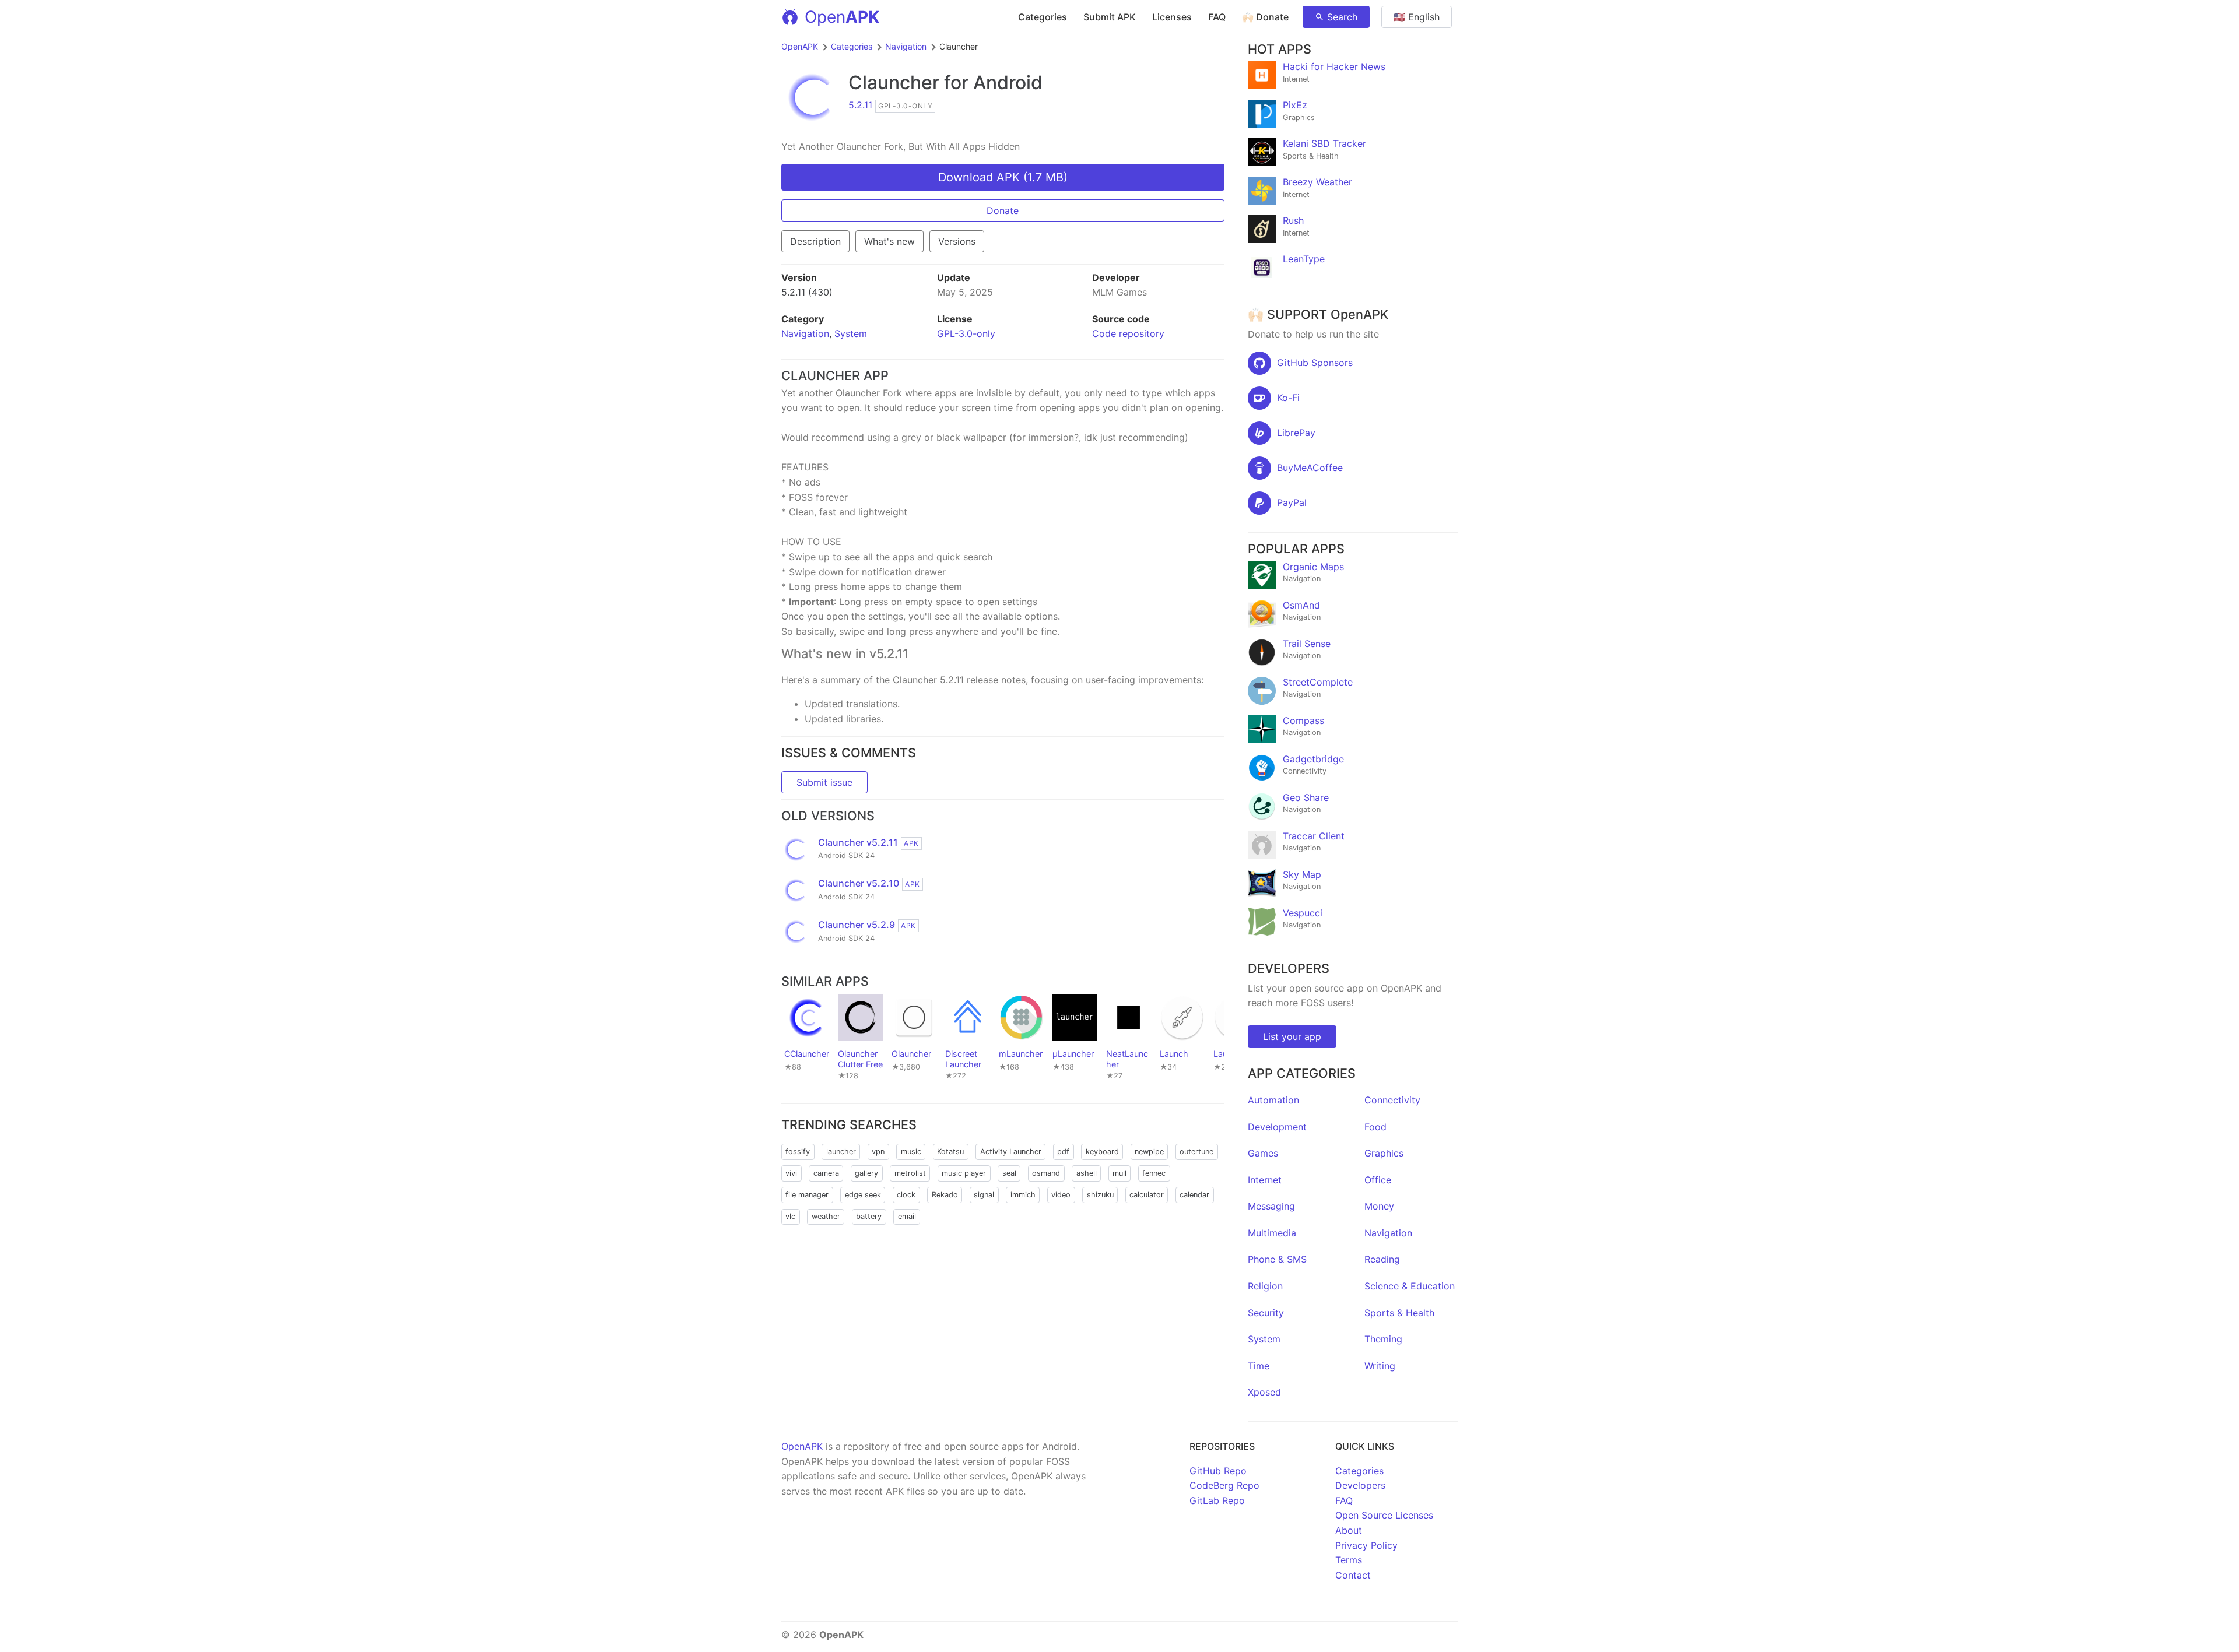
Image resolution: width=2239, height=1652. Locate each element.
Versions (957, 241)
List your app (1292, 1036)
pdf (1063, 1152)
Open (842, 17)
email (907, 1216)
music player (964, 1173)
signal (984, 1195)
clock (906, 1195)
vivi (791, 1173)
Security (1266, 1313)
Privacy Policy (1366, 1545)
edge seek (863, 1195)
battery (869, 1216)
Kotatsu (950, 1152)
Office (1378, 1180)
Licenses (1172, 17)
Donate (1003, 210)
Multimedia (1272, 1233)
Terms (1349, 1560)
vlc (790, 1216)
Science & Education (1410, 1286)
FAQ (1217, 17)
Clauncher (894, 82)
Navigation (906, 46)
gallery (866, 1173)
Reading (1382, 1259)
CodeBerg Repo (1224, 1485)
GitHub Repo (1218, 1471)
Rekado (945, 1195)
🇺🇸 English (1417, 17)
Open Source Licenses (1384, 1515)
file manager (807, 1195)
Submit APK (1110, 17)
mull (1119, 1173)
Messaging (1271, 1206)
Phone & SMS (1277, 1259)
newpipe (1149, 1152)
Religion (1265, 1286)
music (911, 1152)
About (1349, 1530)
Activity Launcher (1011, 1152)
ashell (1087, 1173)
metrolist (910, 1173)
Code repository (1128, 333)
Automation (1273, 1100)
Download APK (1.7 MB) (1003, 177)
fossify (798, 1152)
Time (1259, 1366)
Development (1277, 1127)
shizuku (1100, 1195)
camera (826, 1173)
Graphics (1384, 1153)
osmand (1046, 1173)
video (1061, 1195)
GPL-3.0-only (966, 333)
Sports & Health (1399, 1313)
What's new (889, 241)
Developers (1360, 1485)
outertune (1196, 1152)
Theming (1383, 1339)
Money (1379, 1206)
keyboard (1102, 1152)
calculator (1147, 1195)
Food (1375, 1127)
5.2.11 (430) (807, 292)
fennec (1154, 1173)
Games (1263, 1153)
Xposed (1264, 1392)
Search (1342, 17)
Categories (1043, 17)
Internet (1265, 1180)
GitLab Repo (1217, 1500)
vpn (878, 1152)
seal (1009, 1173)
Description (815, 241)
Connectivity (1392, 1100)
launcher (841, 1152)
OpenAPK (800, 46)
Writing (1380, 1366)
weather (826, 1216)
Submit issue (824, 782)
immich (1023, 1195)
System (851, 333)
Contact (1353, 1575)
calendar (1194, 1195)
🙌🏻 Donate (1265, 17)
